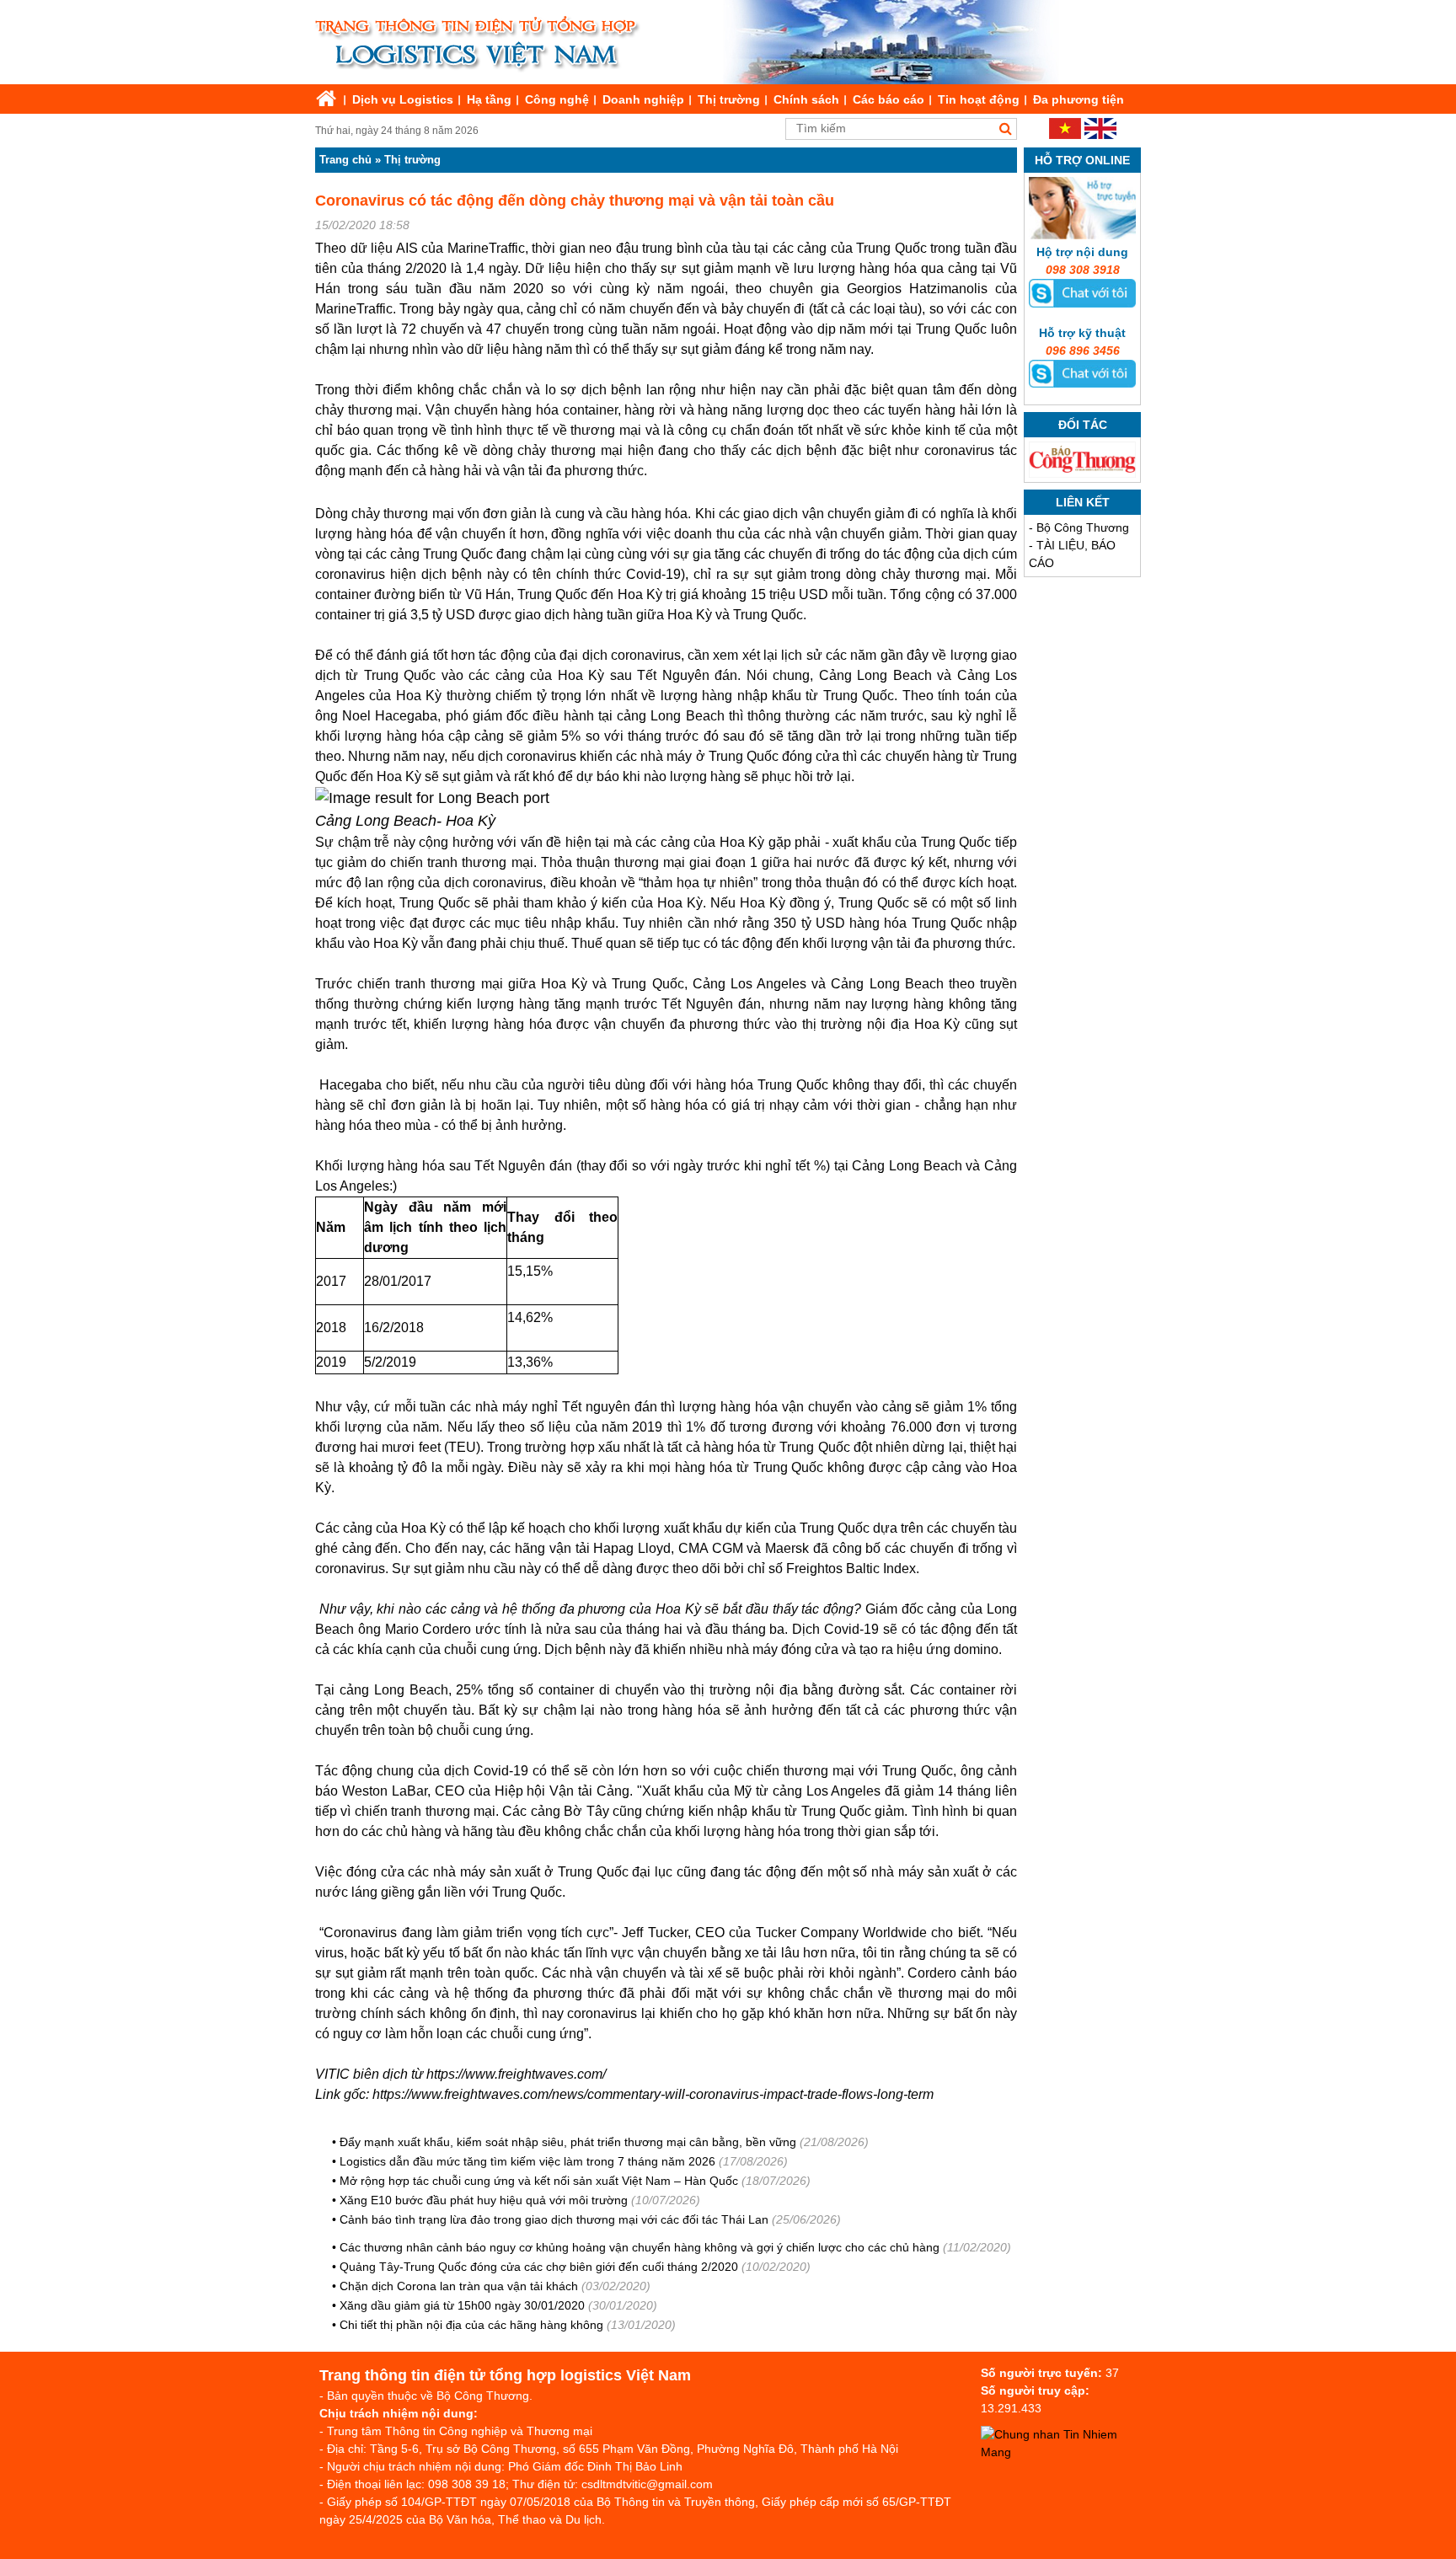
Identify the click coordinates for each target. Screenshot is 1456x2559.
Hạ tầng (489, 99)
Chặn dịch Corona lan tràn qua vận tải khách (459, 2286)
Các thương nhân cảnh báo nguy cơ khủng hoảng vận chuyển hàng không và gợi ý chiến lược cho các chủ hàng (640, 2247)
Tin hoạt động (979, 99)
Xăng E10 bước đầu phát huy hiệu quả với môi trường (484, 2200)
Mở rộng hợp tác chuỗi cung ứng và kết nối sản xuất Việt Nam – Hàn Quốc (539, 2181)
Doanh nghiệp (643, 99)
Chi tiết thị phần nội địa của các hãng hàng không (471, 2325)
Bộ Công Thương (1083, 527)
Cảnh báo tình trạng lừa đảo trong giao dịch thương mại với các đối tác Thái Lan (554, 2219)
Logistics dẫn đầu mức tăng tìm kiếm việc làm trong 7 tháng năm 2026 (527, 2161)
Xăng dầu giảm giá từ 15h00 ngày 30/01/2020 (462, 2305)
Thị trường (729, 99)
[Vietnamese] (1065, 135)
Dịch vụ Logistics (403, 99)
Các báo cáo (889, 99)
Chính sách (806, 99)
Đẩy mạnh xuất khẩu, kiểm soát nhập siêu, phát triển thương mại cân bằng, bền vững (568, 2142)
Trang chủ (345, 160)
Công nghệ (557, 99)
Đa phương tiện (1079, 99)
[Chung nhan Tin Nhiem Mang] (1065, 2452)
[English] (1100, 135)
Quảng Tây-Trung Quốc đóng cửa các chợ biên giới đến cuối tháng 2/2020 (539, 2267)
